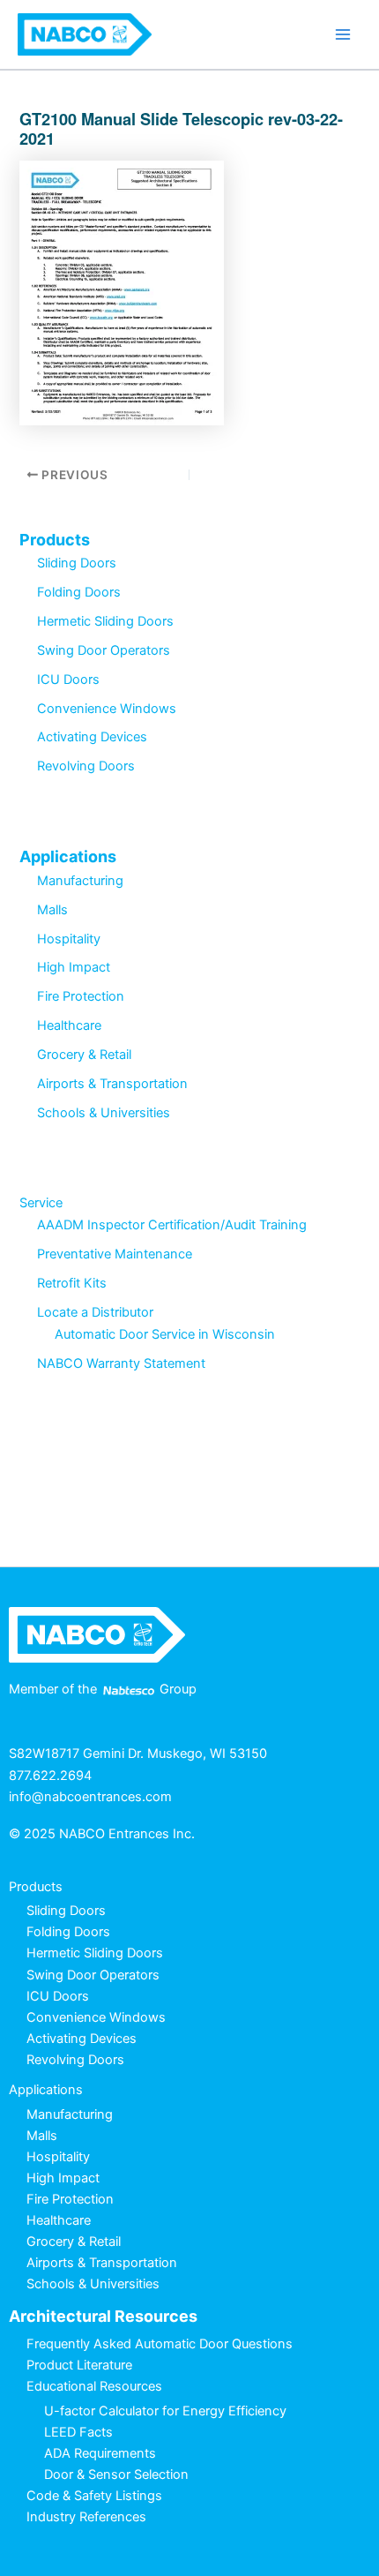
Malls (52, 910)
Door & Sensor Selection (116, 2475)
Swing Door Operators (104, 650)
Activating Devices (92, 737)
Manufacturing (80, 881)
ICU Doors (68, 680)
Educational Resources (94, 2386)
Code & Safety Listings (94, 2496)
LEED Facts (78, 2432)
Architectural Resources (103, 2316)
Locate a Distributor (95, 1312)
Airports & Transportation (112, 1084)
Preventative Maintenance (115, 1254)
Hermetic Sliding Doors (105, 621)
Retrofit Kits (72, 1283)
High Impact (74, 967)
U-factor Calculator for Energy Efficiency (165, 2411)
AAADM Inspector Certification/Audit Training (172, 1225)
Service (41, 1203)
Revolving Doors (86, 766)
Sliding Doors (77, 563)
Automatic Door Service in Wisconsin (165, 1334)
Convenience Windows (107, 709)
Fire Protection (81, 996)
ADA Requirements (100, 2453)
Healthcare (69, 1025)
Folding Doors (79, 592)
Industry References (86, 2517)
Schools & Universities (104, 1113)
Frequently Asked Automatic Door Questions (160, 2344)
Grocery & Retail (84, 1055)
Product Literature (79, 2365)
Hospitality (69, 939)
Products (55, 540)
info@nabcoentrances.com (90, 1797)
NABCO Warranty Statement (121, 1363)
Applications (68, 856)
